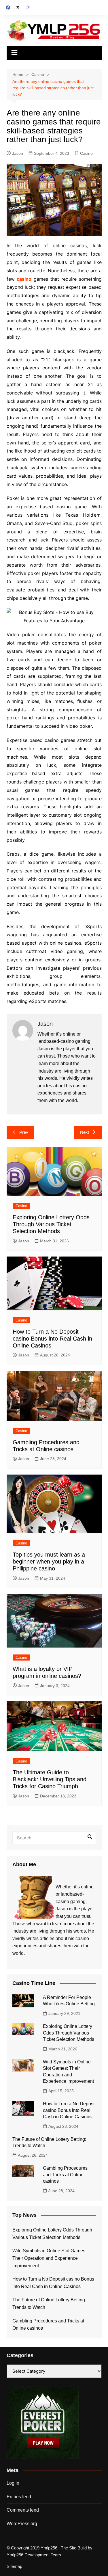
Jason (18, 153)
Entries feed (19, 2497)
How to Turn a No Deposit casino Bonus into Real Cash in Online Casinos (52, 1339)
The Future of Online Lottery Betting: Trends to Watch (49, 2304)
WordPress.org (22, 2524)
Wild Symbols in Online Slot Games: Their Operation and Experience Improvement (49, 2258)
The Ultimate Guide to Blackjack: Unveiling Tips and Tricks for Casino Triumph (50, 1779)
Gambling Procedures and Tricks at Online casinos (65, 2175)
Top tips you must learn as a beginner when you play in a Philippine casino (49, 1561)
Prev (24, 1132)
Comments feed (23, 2510)
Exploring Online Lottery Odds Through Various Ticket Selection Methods (51, 1224)
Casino (86, 153)
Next (85, 1132)
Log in (13, 2483)
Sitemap (14, 2566)
